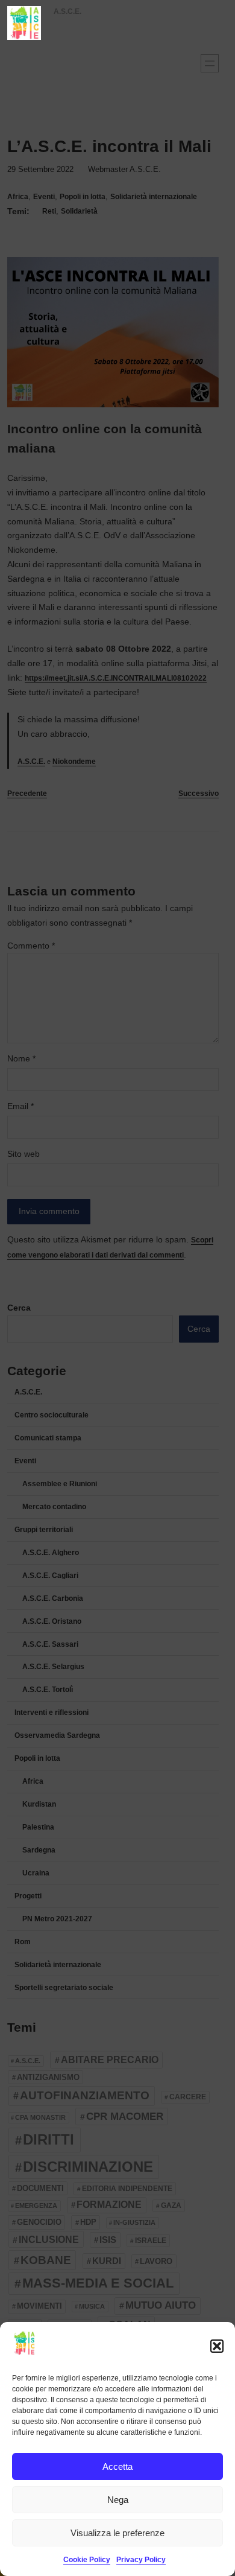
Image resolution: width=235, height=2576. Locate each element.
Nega (118, 2500)
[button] (217, 2346)
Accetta (117, 2466)
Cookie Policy (87, 2560)
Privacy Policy (141, 2560)
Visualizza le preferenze (117, 2533)
